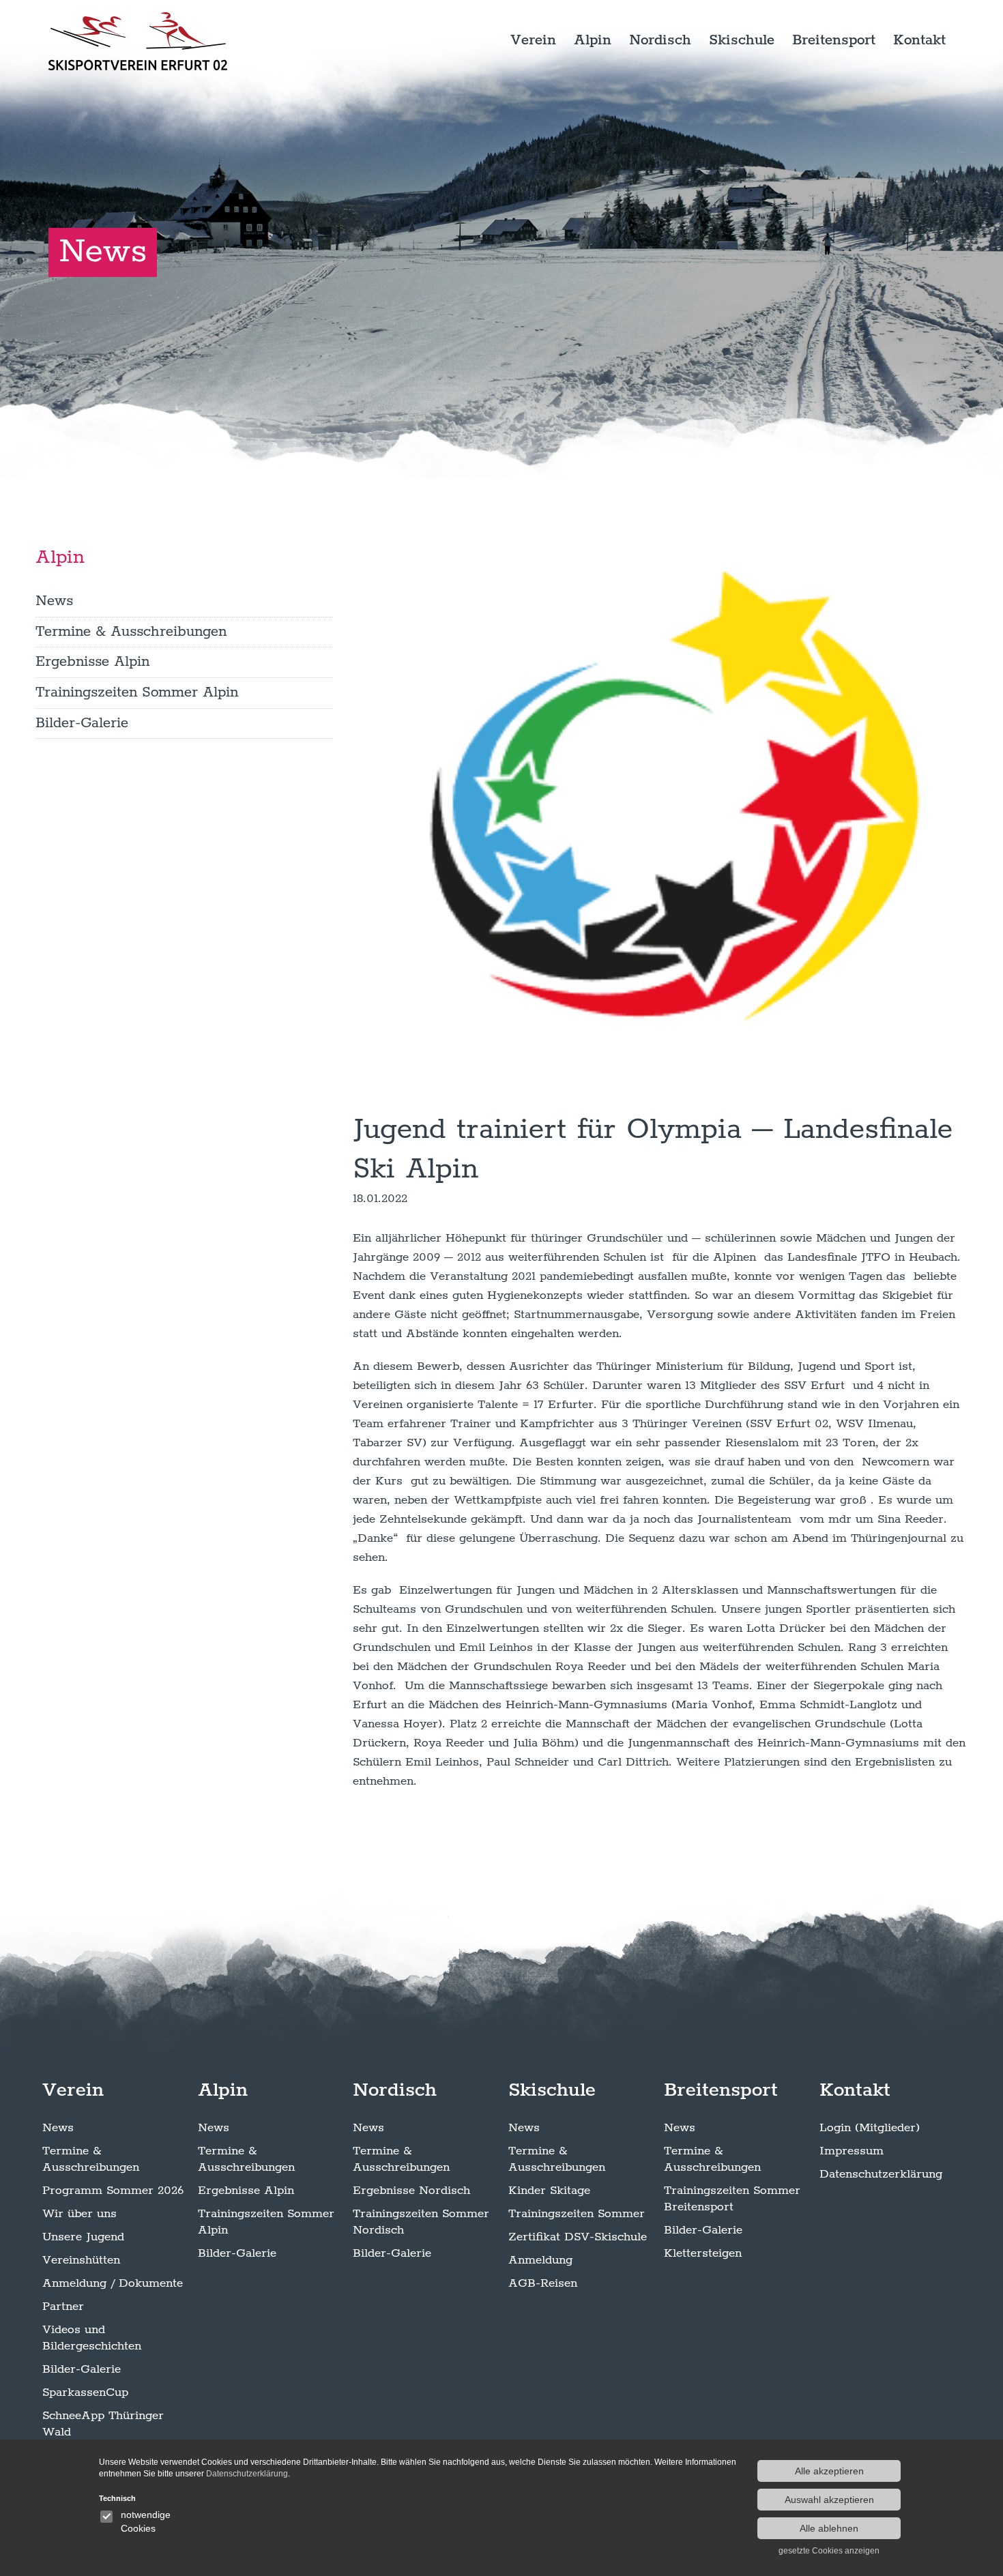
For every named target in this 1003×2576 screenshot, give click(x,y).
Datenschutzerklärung (881, 2174)
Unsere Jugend (83, 2237)
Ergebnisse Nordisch (411, 2191)
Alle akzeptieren (829, 2471)
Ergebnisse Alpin (92, 662)
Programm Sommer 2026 (113, 2191)
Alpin (593, 40)
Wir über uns (79, 2214)
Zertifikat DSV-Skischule (578, 2237)
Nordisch (660, 40)
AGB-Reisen (543, 2283)
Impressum (852, 2151)
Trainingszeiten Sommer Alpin (137, 692)
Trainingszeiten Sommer (577, 2214)
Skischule (742, 40)
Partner (63, 2307)
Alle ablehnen (829, 2528)
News (54, 601)
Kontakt (919, 40)
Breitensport (834, 40)
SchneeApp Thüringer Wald (103, 2424)
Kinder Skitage (549, 2191)
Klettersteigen (703, 2253)
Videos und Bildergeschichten (92, 2338)
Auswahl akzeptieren (829, 2500)
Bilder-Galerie (82, 722)
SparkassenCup (85, 2392)
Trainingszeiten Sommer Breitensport (732, 2199)
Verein (533, 40)
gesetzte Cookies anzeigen (829, 2551)
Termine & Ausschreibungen (131, 631)
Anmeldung (540, 2260)
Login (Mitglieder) (870, 2128)
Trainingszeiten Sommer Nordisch (421, 2222)
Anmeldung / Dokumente (113, 2283)
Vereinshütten (81, 2260)
